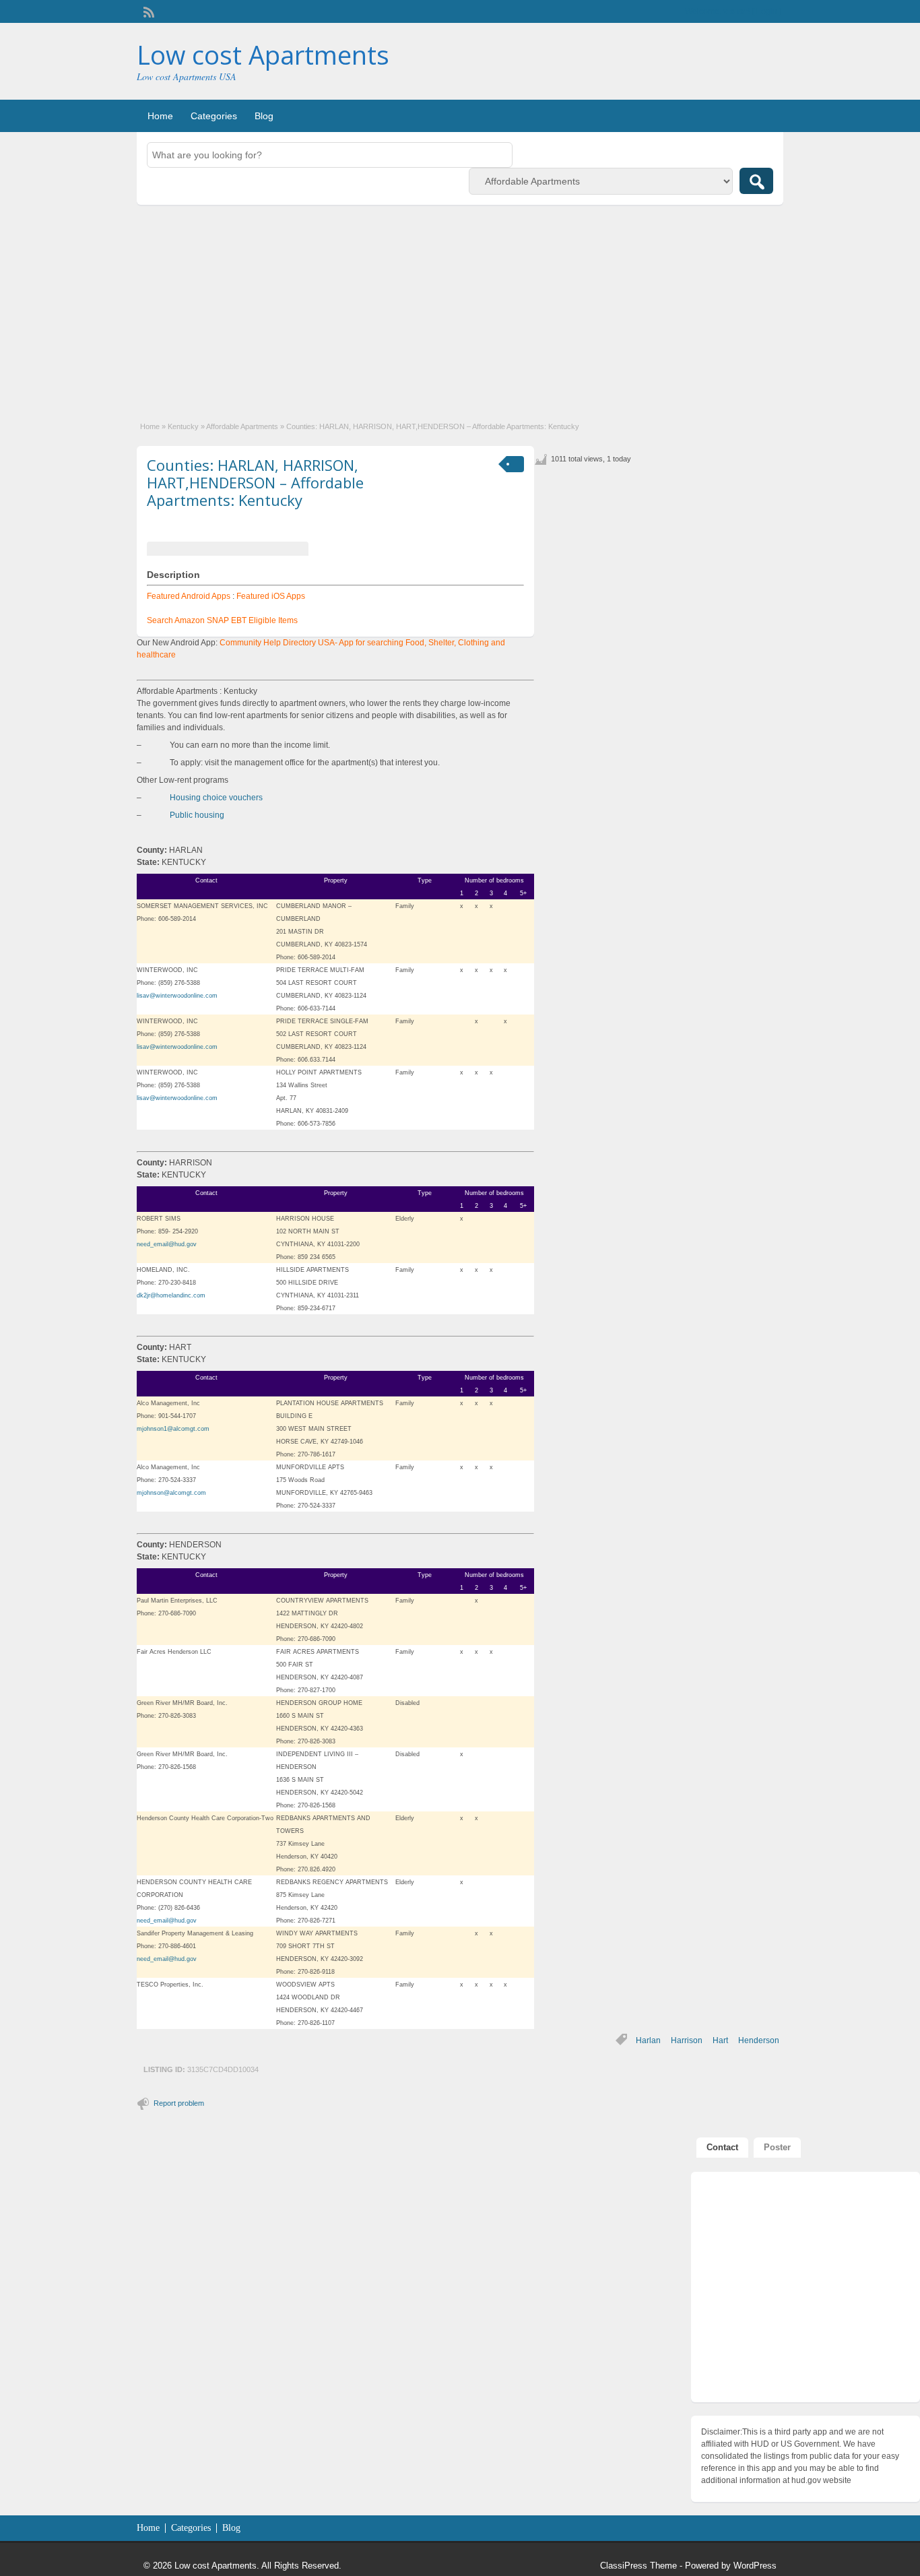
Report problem (179, 2103)
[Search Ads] (756, 181)
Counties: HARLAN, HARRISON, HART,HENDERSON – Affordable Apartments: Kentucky (255, 483)
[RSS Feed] (147, 11)
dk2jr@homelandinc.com (171, 1295)
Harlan (648, 2040)
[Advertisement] (460, 306)
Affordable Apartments (242, 426)
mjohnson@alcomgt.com (171, 1493)
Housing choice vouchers (216, 798)
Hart (720, 2040)
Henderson (759, 2040)
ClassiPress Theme (638, 2566)
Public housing (197, 815)
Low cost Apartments (263, 55)
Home (160, 116)
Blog (264, 116)
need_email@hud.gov (167, 1244)
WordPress (755, 2566)
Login (767, 11)
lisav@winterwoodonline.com (177, 996)
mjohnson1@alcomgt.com (173, 1429)
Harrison (687, 2040)
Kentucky (183, 426)
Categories (214, 116)
